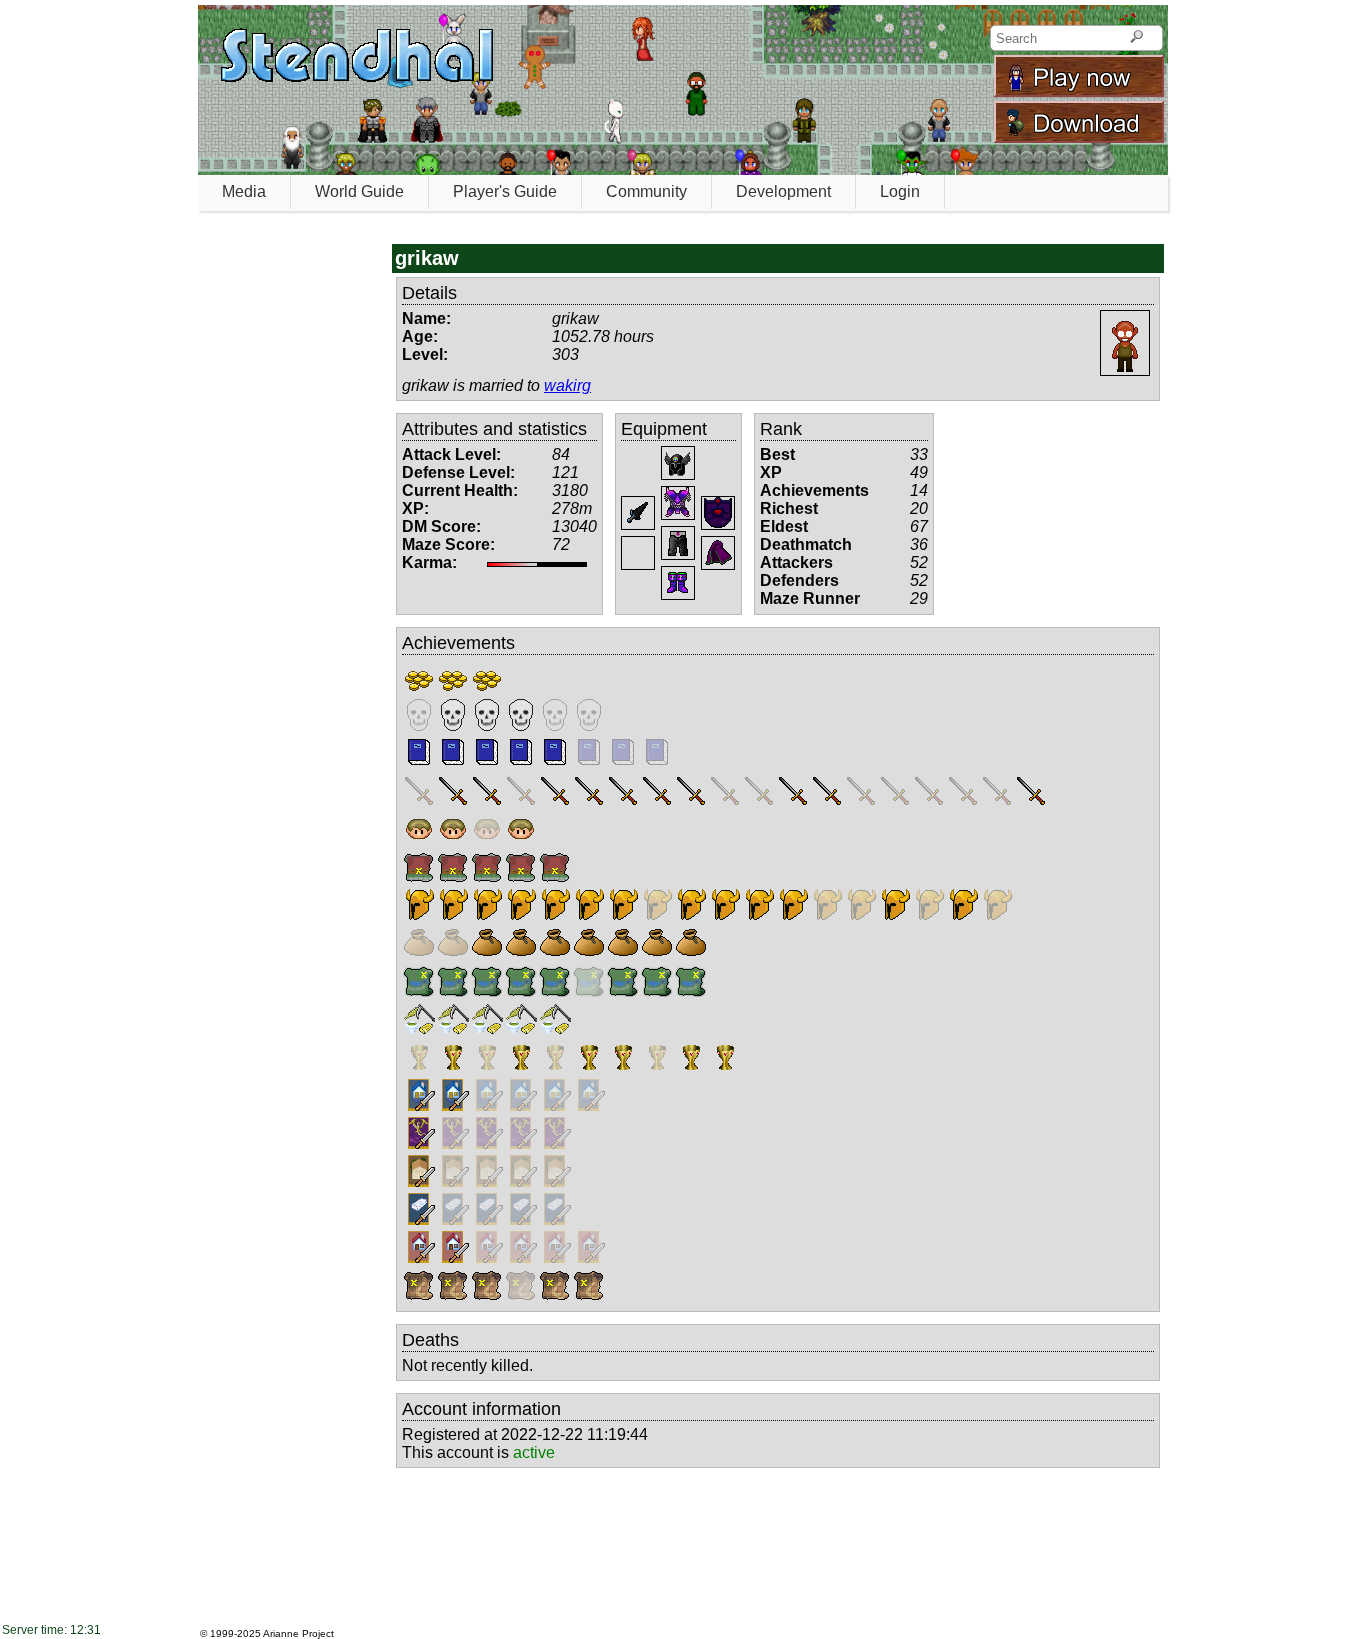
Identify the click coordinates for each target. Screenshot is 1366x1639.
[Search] (1136, 38)
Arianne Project (298, 1633)
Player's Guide (505, 191)
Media (244, 191)
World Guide (359, 191)
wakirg (567, 385)
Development (783, 191)
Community (646, 191)
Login (900, 191)
